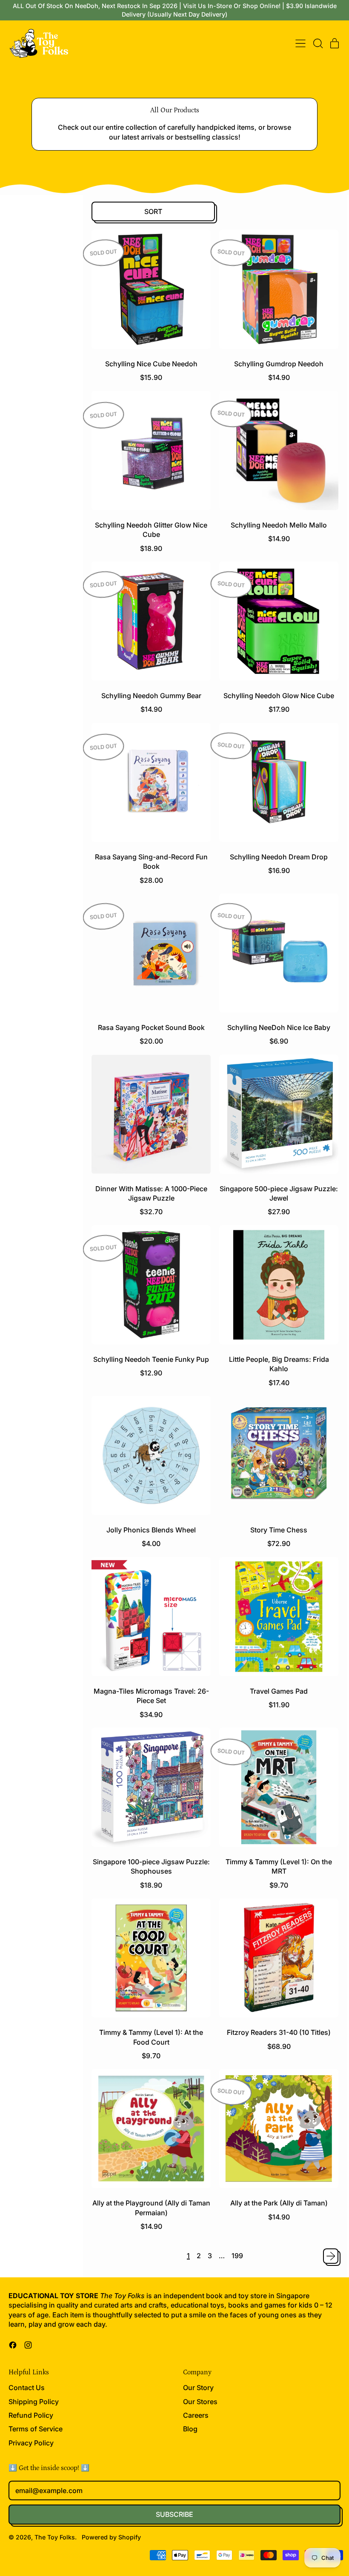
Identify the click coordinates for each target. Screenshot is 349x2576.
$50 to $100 (30, 298)
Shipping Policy (34, 2402)
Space (22, 772)
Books (12, 338)
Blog (190, 2429)
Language (27, 931)
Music (21, 721)
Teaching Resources (19, 542)
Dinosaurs (27, 670)
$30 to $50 (29, 288)
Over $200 (29, 319)
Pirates (23, 732)
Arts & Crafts (24, 499)
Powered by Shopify (111, 2537)
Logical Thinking (35, 910)
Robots (23, 762)
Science (15, 462)
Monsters (26, 711)
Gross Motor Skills (38, 900)
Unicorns (25, 792)
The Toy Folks (55, 2537)
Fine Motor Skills (36, 890)
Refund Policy (31, 2415)
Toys (10, 376)
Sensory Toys (32, 941)
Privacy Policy (31, 2443)
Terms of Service (36, 2429)
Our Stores (200, 2402)
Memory (25, 880)
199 (237, 2256)
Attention (25, 869)
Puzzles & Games (18, 419)
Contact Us (27, 2388)
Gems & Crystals (36, 680)
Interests (17, 622)
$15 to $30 (28, 278)
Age (9, 234)
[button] (318, 43)
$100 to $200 (32, 309)
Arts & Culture (32, 650)
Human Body (31, 701)
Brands (14, 585)
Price (11, 261)
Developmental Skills (27, 846)
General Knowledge (40, 691)
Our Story (198, 2388)
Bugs (20, 660)
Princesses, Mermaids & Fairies (39, 747)
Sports (22, 782)
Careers (196, 2415)
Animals (24, 640)
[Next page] (331, 2256)
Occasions (19, 819)
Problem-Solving (36, 920)
